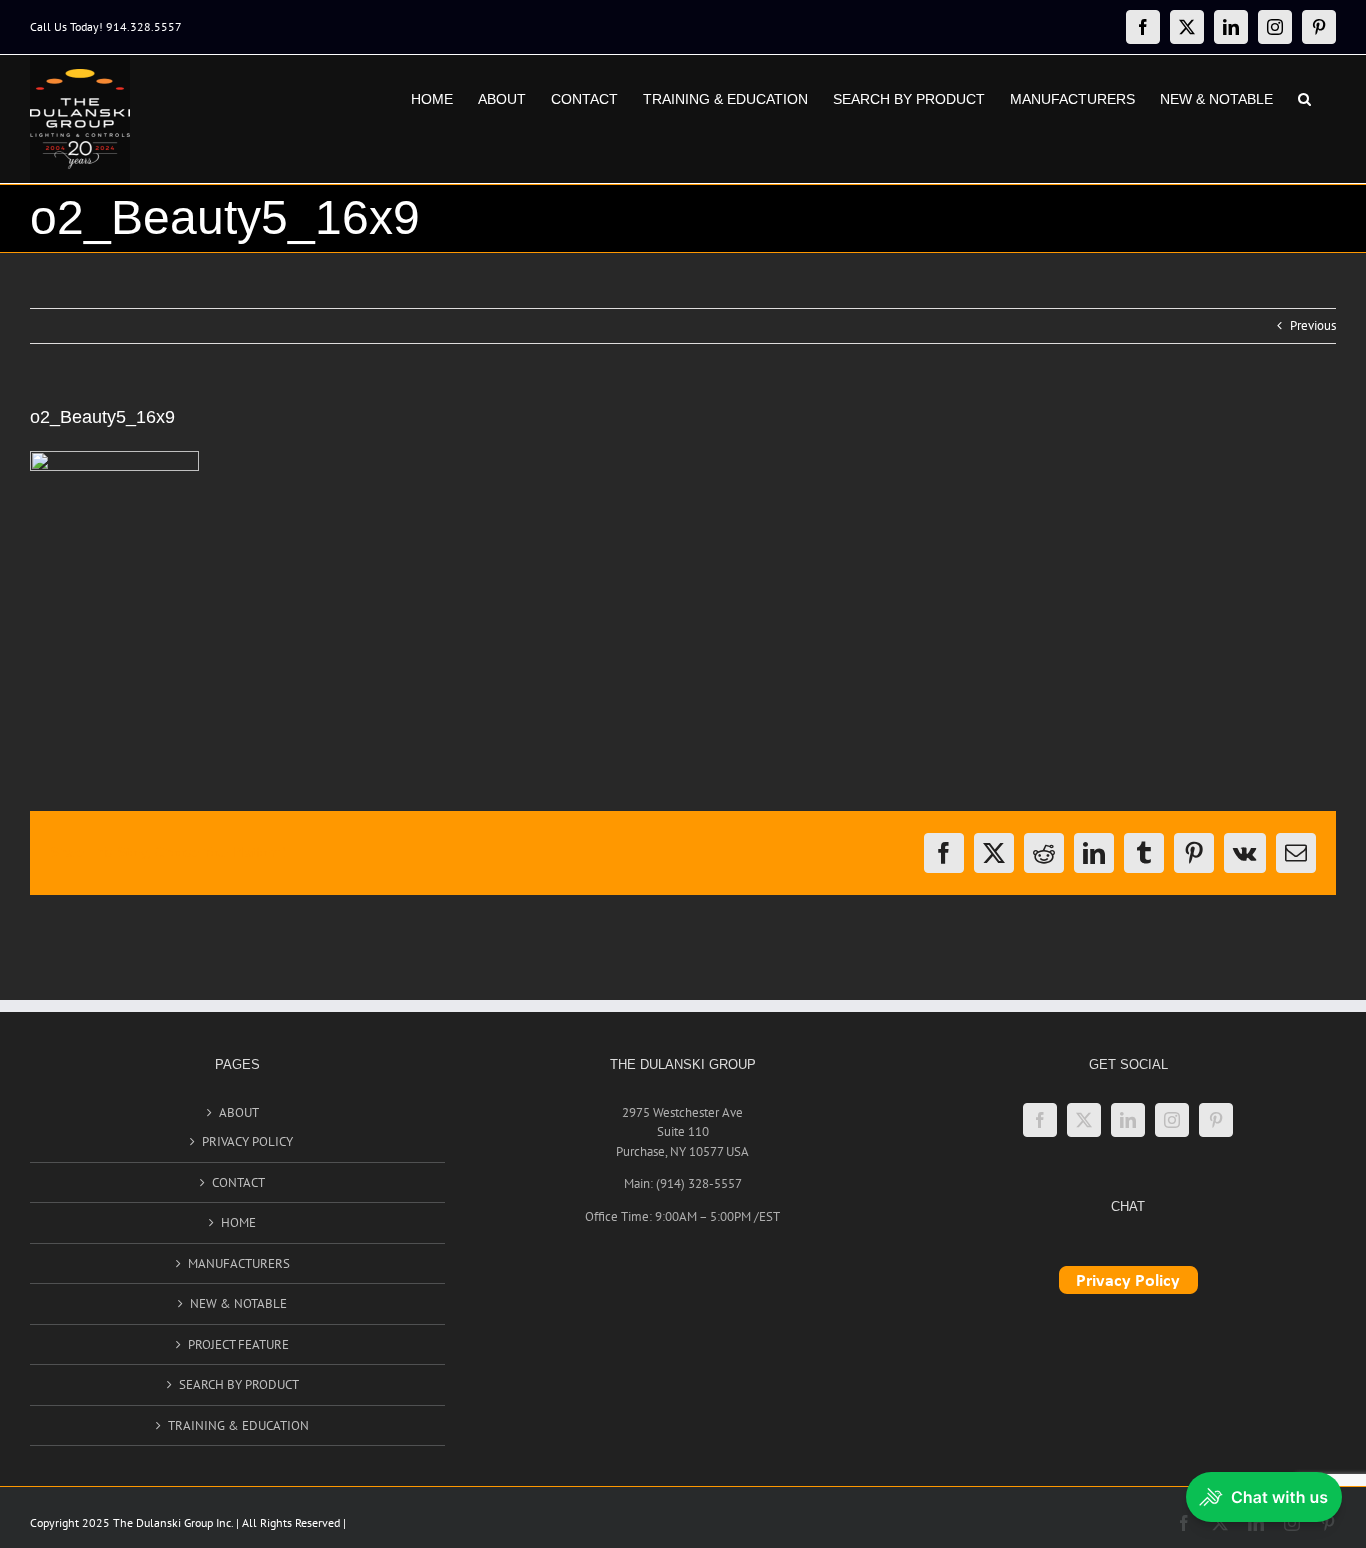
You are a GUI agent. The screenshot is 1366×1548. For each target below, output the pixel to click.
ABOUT (239, 1112)
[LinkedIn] (1128, 1120)
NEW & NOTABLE (238, 1303)
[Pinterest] (1216, 1120)
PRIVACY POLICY (247, 1141)
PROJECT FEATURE (238, 1344)
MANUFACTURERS (239, 1263)
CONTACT (238, 1182)
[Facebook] (1040, 1120)
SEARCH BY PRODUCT (239, 1384)
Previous (1313, 325)
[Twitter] (1084, 1120)
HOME (238, 1222)
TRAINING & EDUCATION (238, 1425)
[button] (1304, 97)
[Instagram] (1172, 1120)
